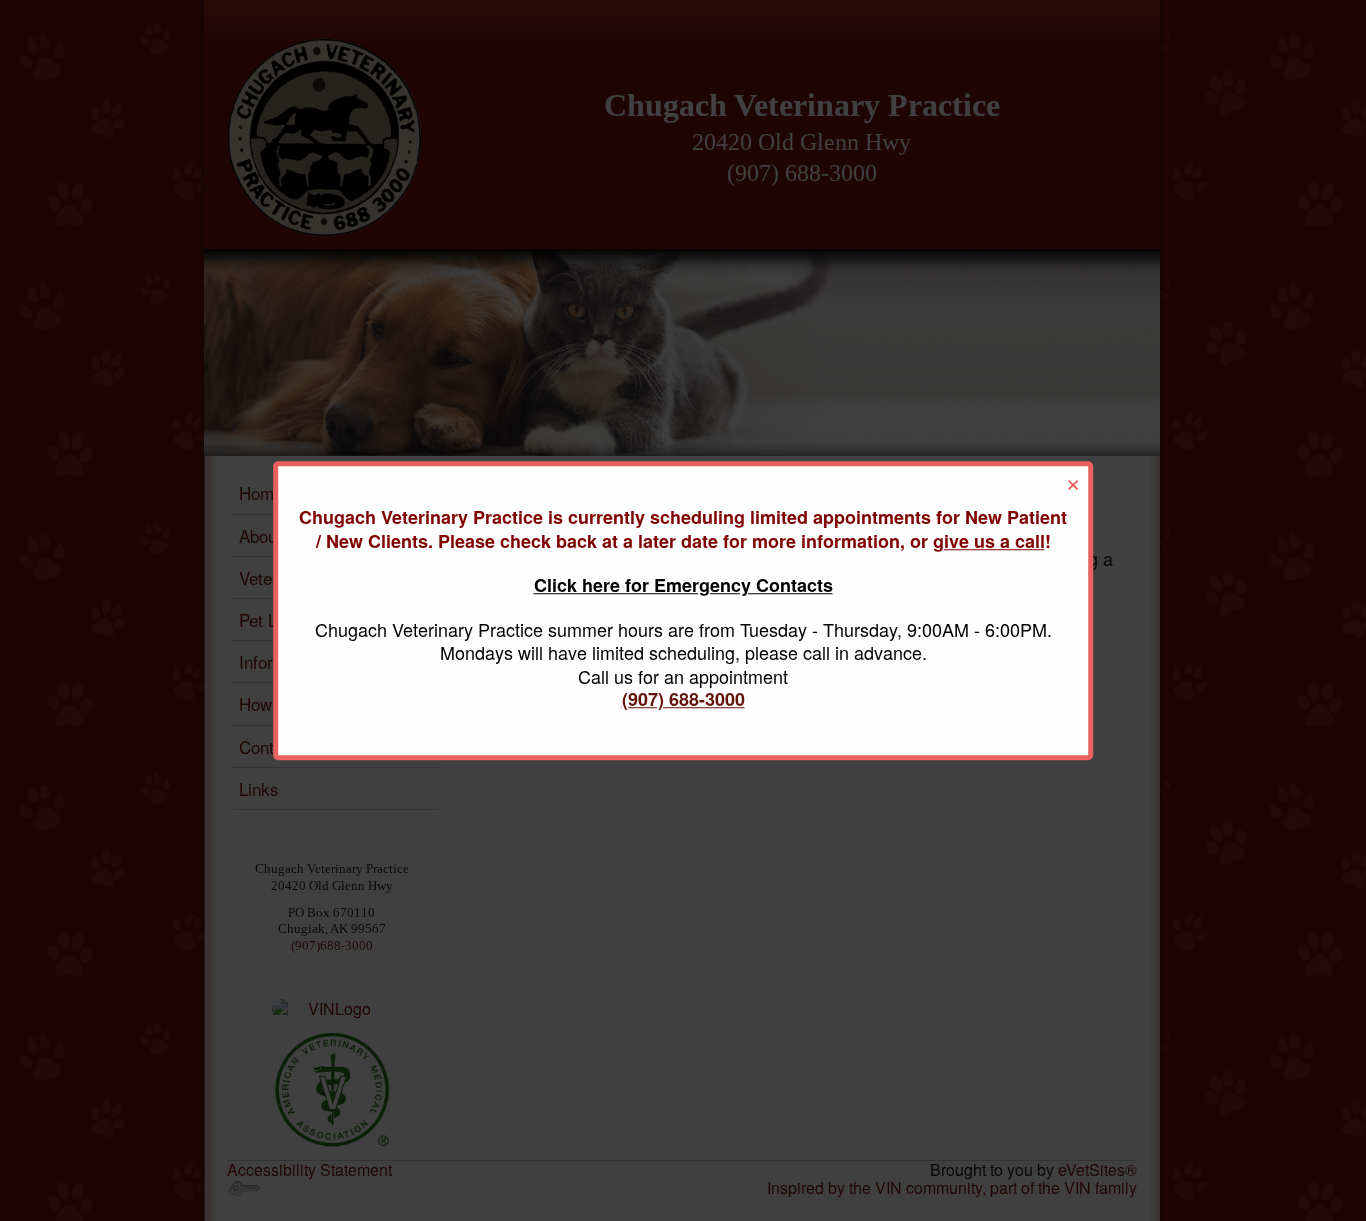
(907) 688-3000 (683, 699)
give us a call (989, 541)
